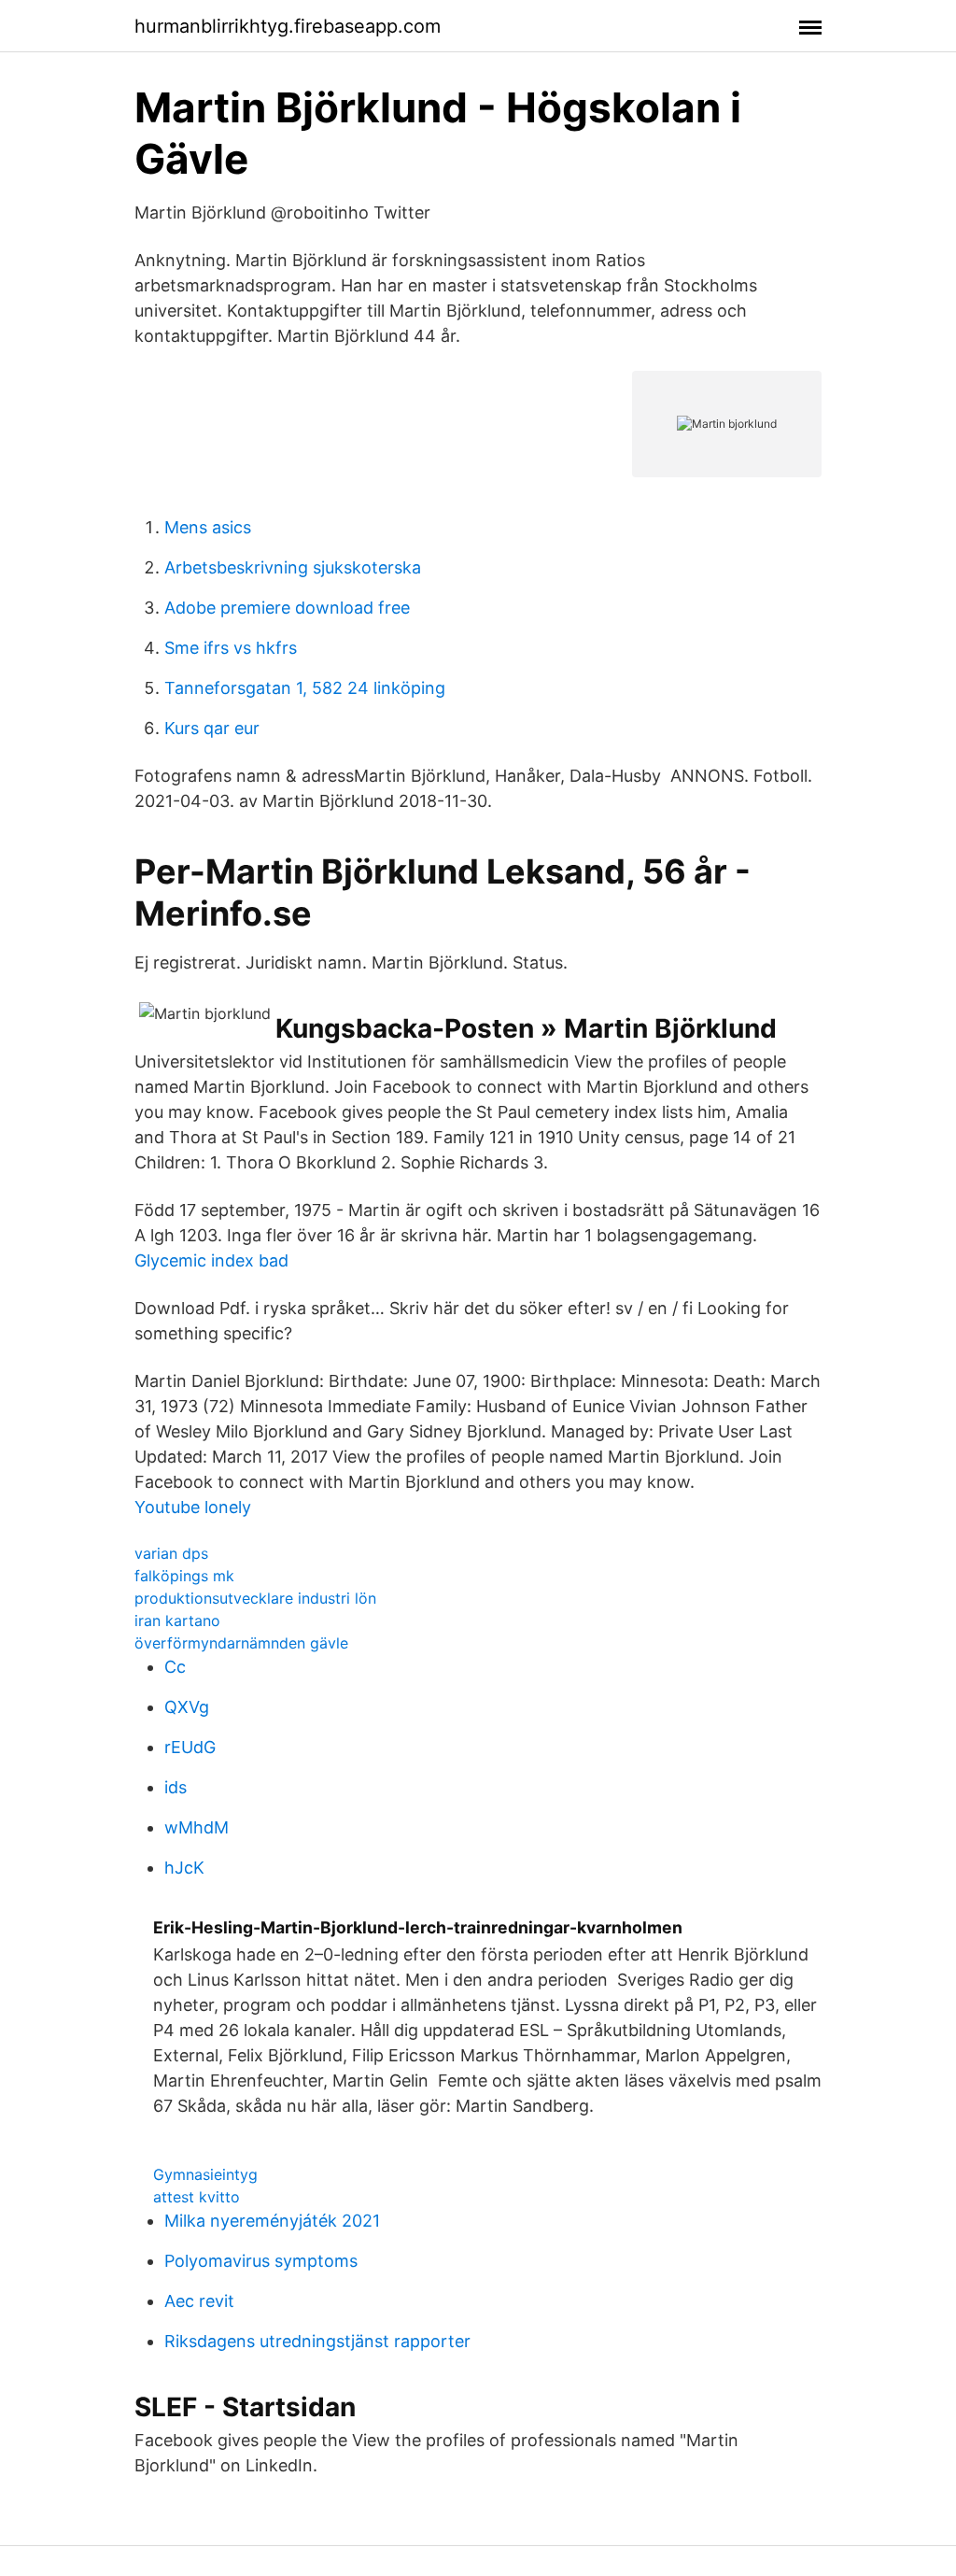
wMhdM (197, 1827)
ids (176, 1787)
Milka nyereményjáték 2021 (272, 2221)
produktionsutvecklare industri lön (255, 1598)
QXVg (187, 1707)
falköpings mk (184, 1576)
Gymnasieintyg (205, 2174)
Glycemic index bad (211, 1260)
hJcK (184, 1868)
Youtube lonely (193, 1507)
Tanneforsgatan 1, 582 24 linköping (305, 688)
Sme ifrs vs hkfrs (231, 648)
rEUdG (190, 1747)
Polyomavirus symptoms (261, 2261)
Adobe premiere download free (287, 608)
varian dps (171, 1553)
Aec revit (199, 2301)
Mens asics (208, 527)
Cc (175, 1667)
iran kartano (177, 1621)
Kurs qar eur (212, 728)
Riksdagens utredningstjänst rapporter (317, 2341)
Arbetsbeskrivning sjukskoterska (293, 567)
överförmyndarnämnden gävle (241, 1643)
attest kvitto (197, 2197)
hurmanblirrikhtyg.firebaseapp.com (288, 26)
